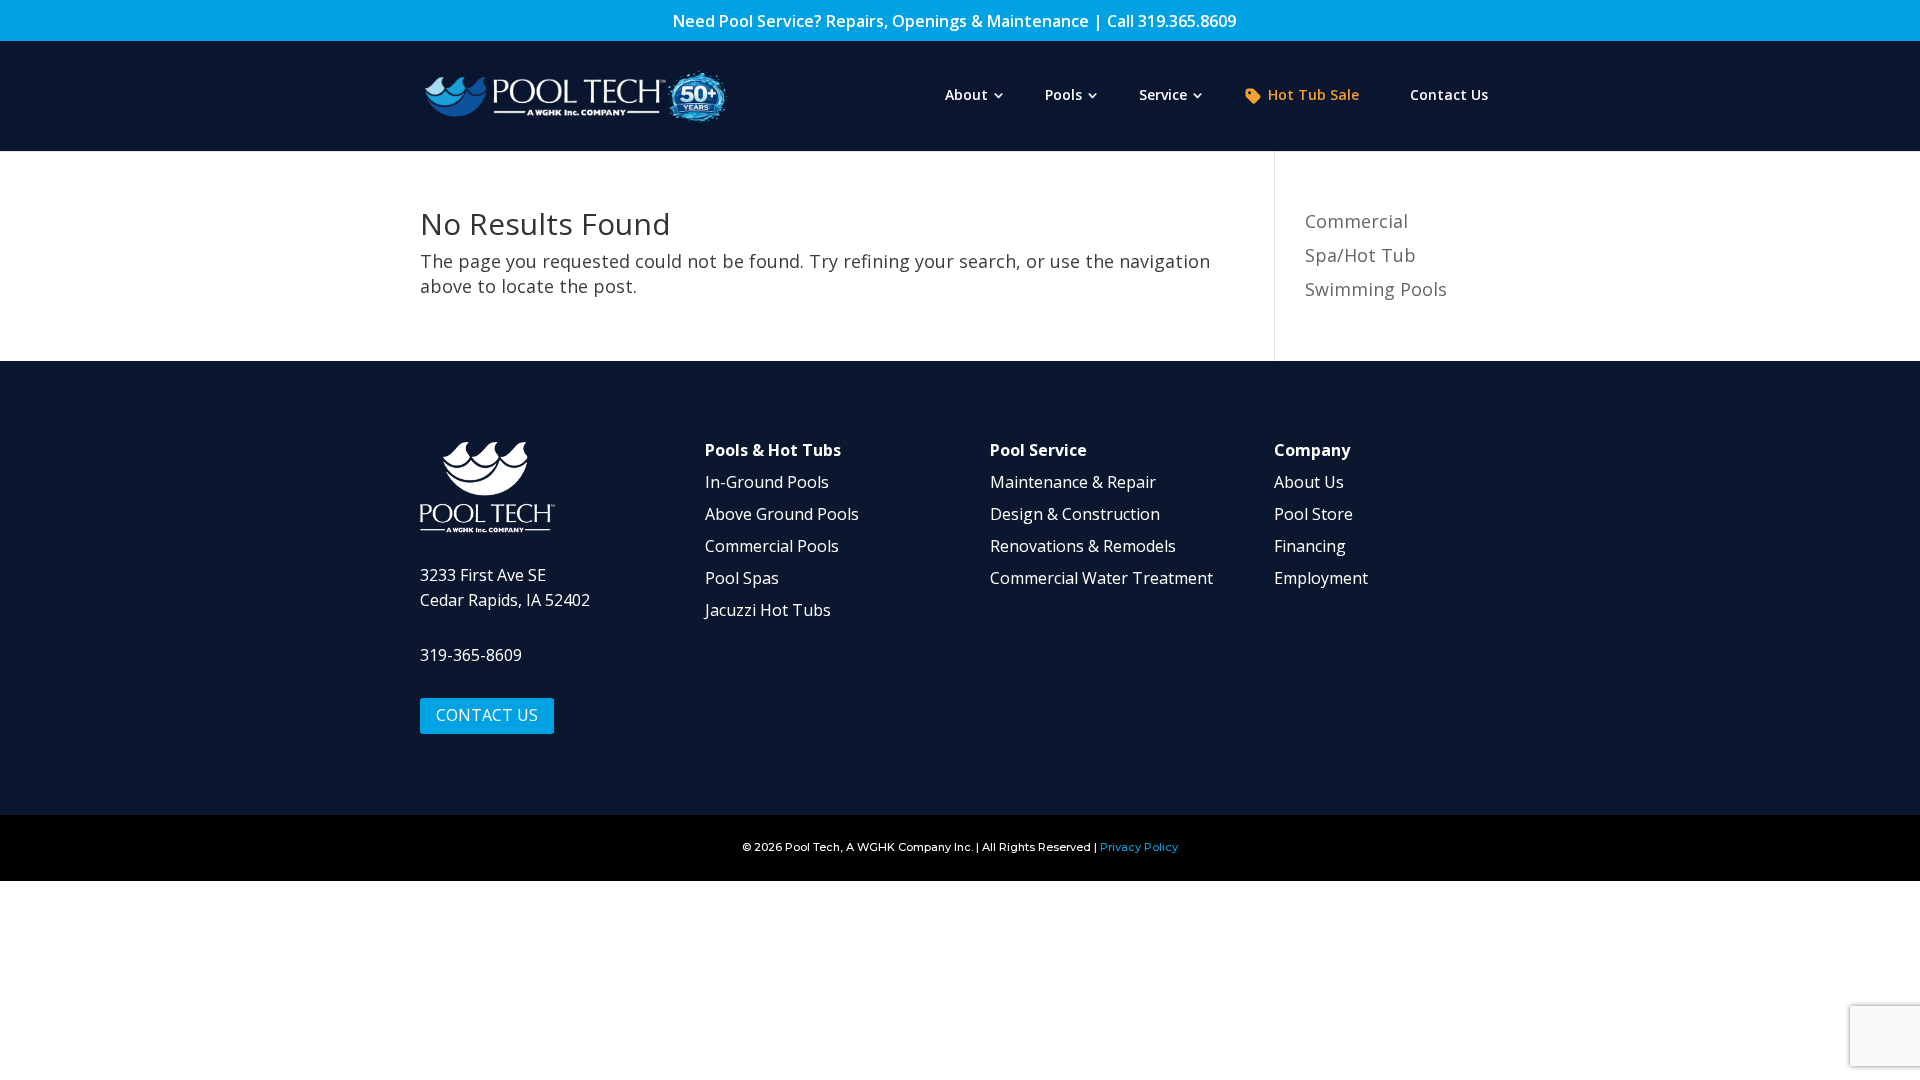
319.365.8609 (1187, 21)
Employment (1321, 578)
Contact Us (1449, 96)
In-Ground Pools (767, 482)
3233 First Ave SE (483, 575)
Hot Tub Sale (1313, 95)
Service (1163, 96)
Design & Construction (1075, 514)
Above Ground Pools (782, 514)
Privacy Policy (1139, 847)
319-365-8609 (471, 655)
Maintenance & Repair (1073, 482)
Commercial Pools (772, 546)
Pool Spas (742, 578)
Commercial (1356, 221)
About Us (1309, 482)
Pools (1063, 96)
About (966, 96)
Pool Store (1313, 514)
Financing (1310, 546)
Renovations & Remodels (1083, 546)
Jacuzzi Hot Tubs (768, 610)
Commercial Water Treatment (1101, 578)
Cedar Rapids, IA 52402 (505, 600)
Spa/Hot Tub (1360, 255)
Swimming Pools (1376, 289)
